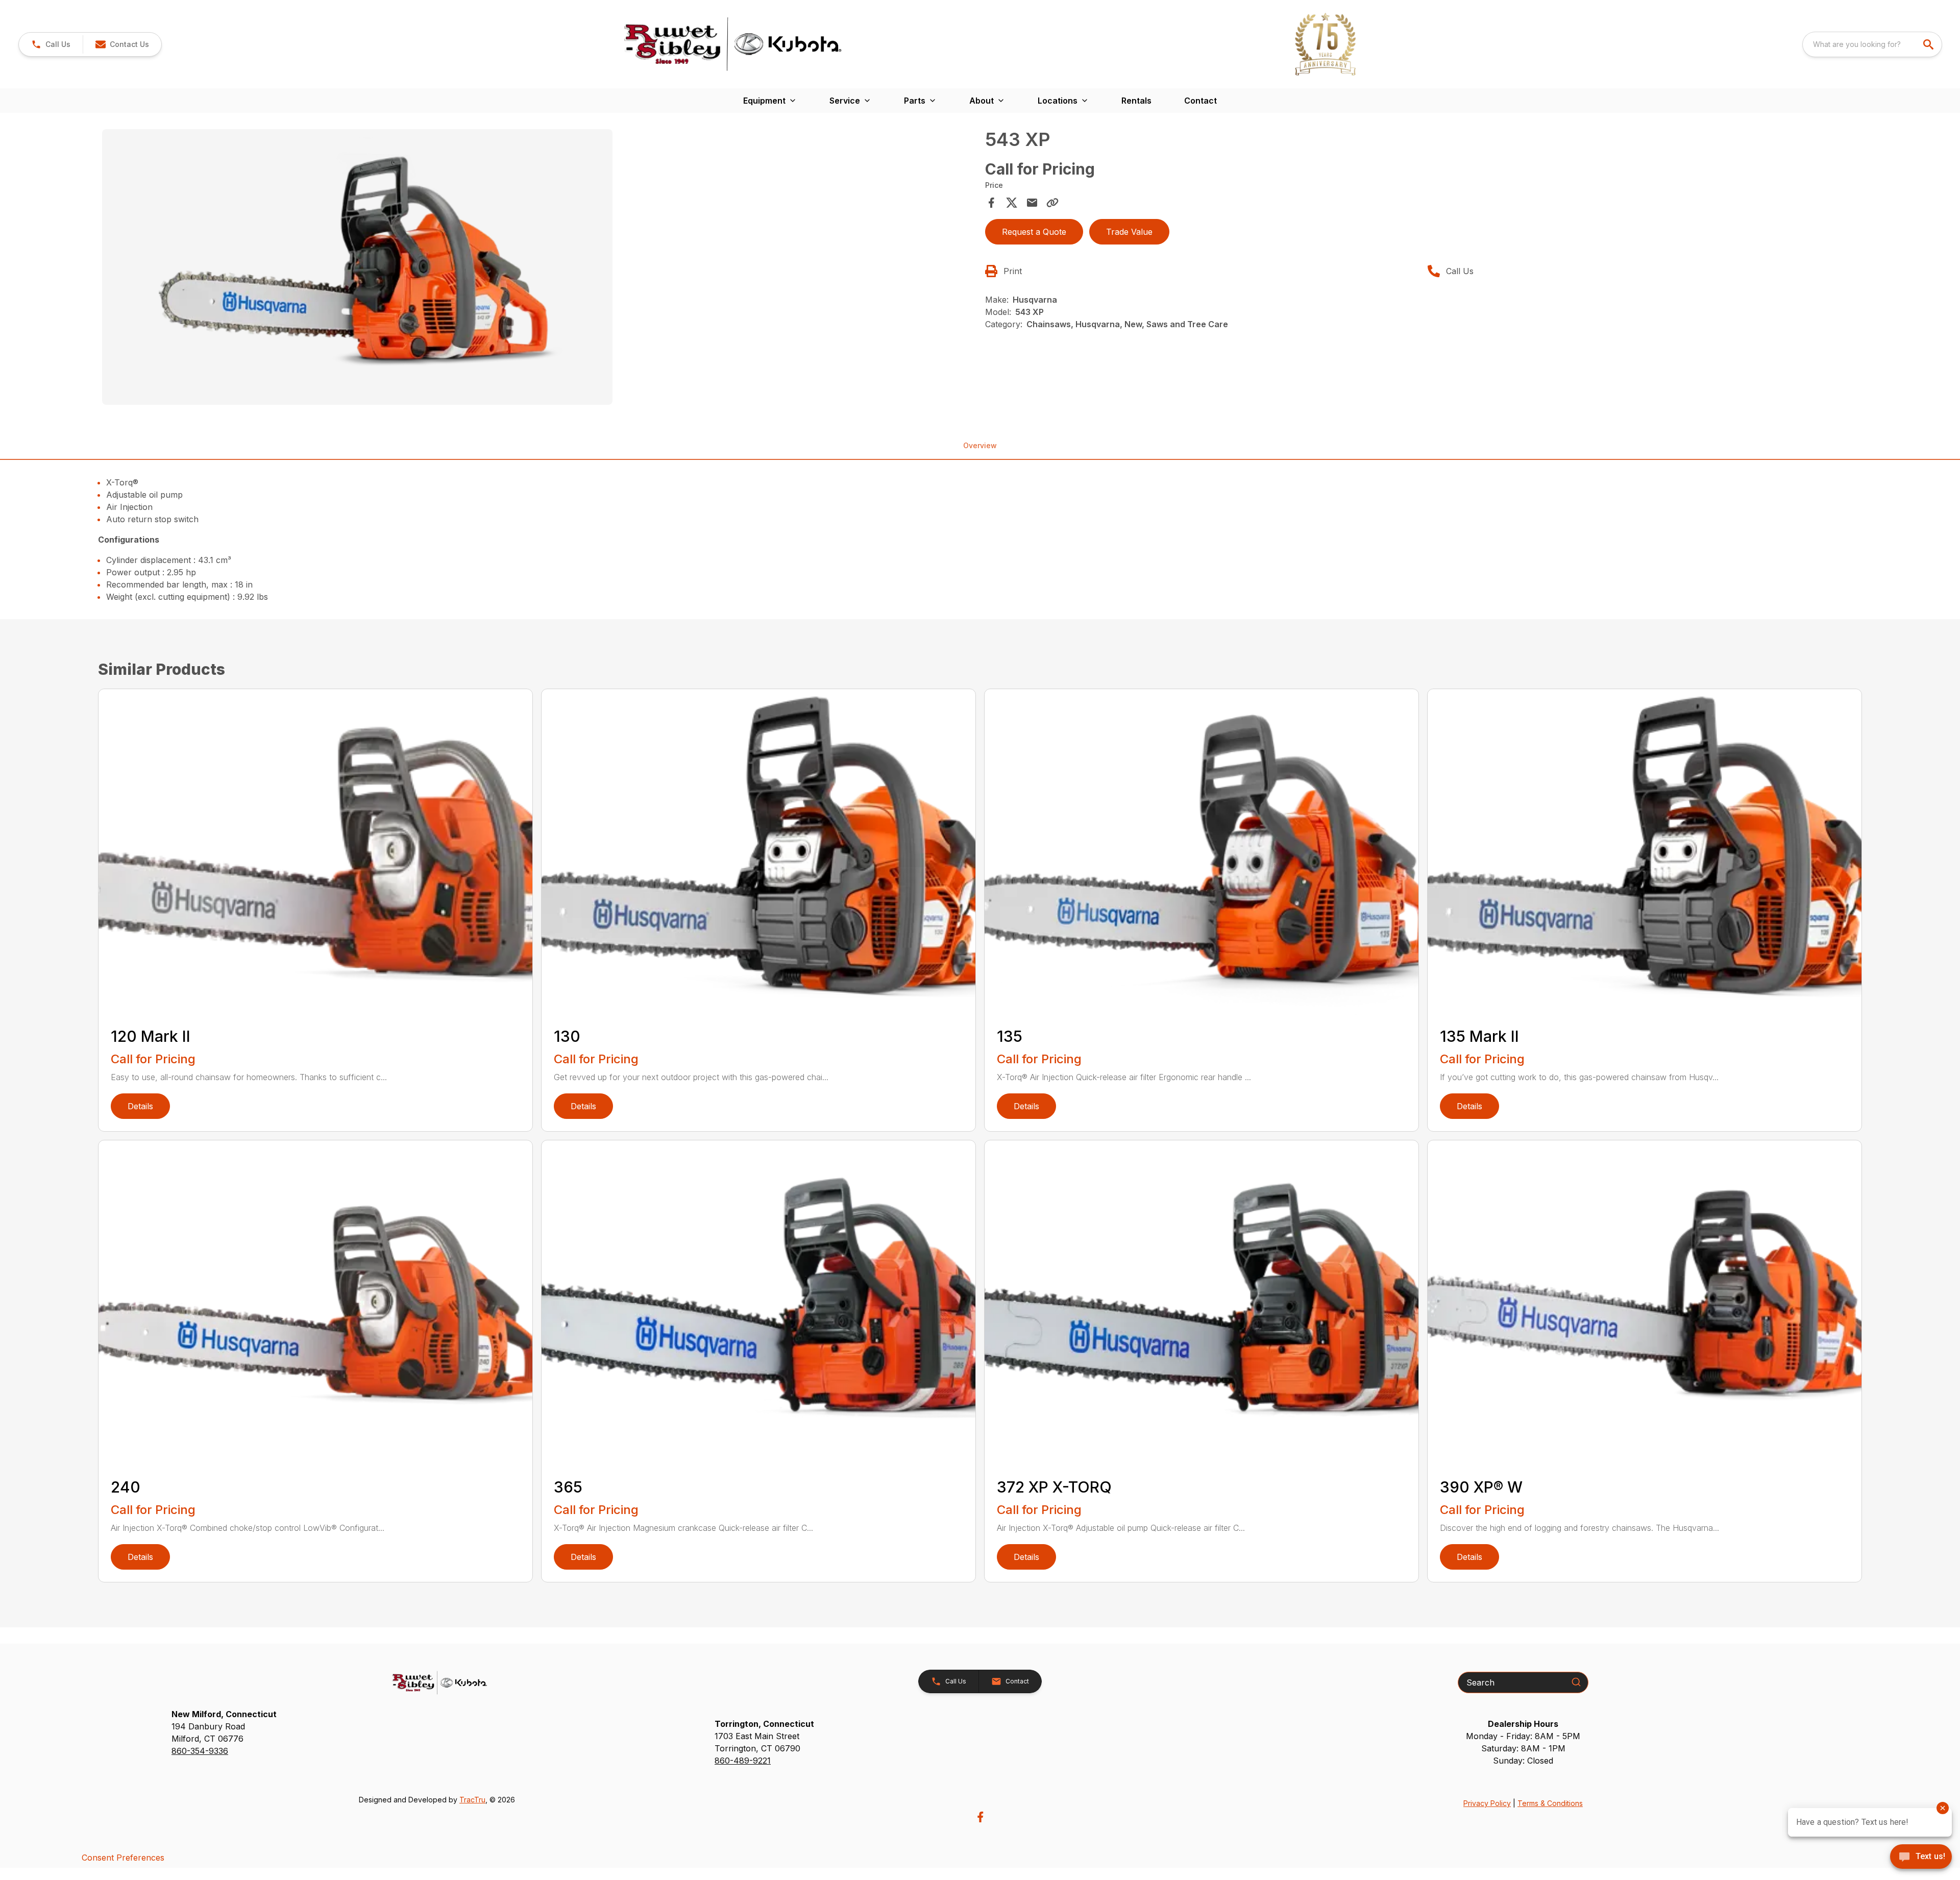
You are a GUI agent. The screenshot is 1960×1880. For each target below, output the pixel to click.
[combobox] (1872, 44)
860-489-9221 (743, 1761)
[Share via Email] (1032, 203)
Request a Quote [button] (1034, 232)
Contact (1200, 101)
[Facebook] (980, 1817)
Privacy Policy (1487, 1803)
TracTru (472, 1800)
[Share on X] (1012, 203)
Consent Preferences (123, 1858)
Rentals (1136, 101)
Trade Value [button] (1129, 232)
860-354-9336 (200, 1751)
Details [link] (140, 1106)
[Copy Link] (1052, 203)
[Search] (1576, 1682)
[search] (1929, 44)
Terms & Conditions (1550, 1803)
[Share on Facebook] (991, 203)
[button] (51, 44)
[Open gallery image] (357, 267)
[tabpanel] (538, 268)
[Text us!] (1921, 1858)
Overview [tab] (980, 445)
